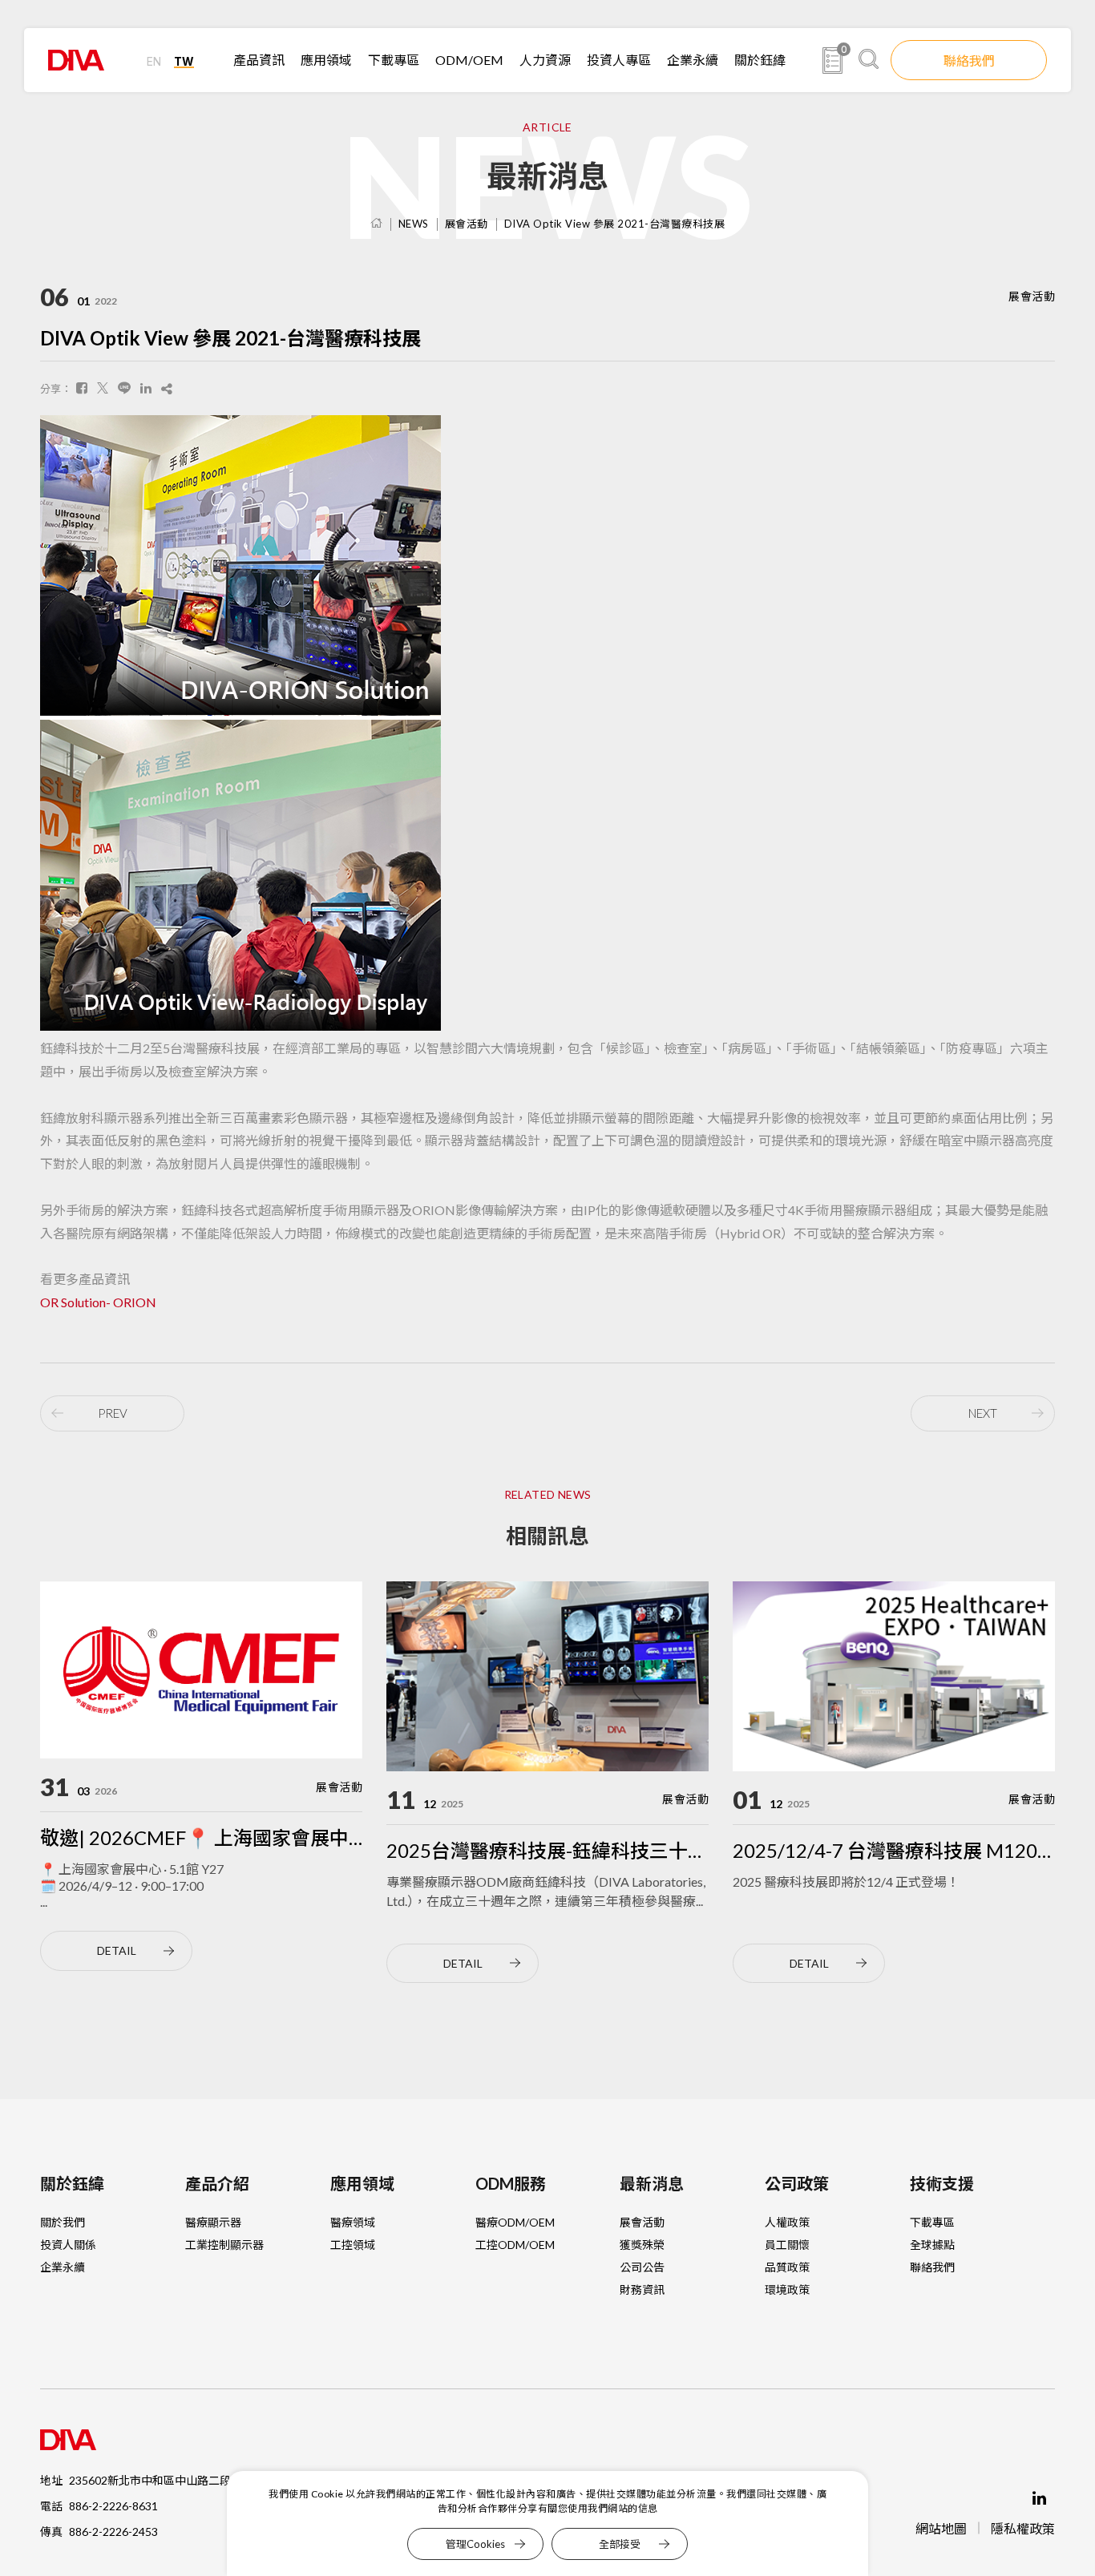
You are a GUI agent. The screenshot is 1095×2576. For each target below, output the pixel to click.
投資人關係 (68, 2245)
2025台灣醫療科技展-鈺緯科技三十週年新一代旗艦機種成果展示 (662, 1850)
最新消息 (652, 2183)
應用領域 (326, 60)
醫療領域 (353, 2222)
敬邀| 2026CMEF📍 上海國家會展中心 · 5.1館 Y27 (253, 1837)
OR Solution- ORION (98, 1302)
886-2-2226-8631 (113, 2506)
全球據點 (932, 2245)
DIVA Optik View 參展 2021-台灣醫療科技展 (615, 224)
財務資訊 (642, 2289)
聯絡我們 (969, 61)
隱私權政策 (1023, 2528)
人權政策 (787, 2222)
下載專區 (394, 60)
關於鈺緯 (760, 60)
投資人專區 (619, 60)
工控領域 (353, 2245)
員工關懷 (787, 2245)
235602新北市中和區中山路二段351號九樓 (176, 2480)
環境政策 (787, 2289)
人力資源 (545, 60)
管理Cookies (475, 2544)
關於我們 (63, 2222)
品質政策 (787, 2267)
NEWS (414, 224)
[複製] (167, 388)
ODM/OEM (469, 60)
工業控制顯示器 (224, 2245)
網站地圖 (941, 2528)
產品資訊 (259, 60)
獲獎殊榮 (642, 2245)
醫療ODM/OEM (515, 2222)
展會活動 (467, 224)
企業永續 (693, 60)
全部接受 (620, 2544)
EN (154, 61)
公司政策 (797, 2183)
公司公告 (642, 2267)
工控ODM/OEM (515, 2245)
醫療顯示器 (213, 2222)
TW (184, 61)
